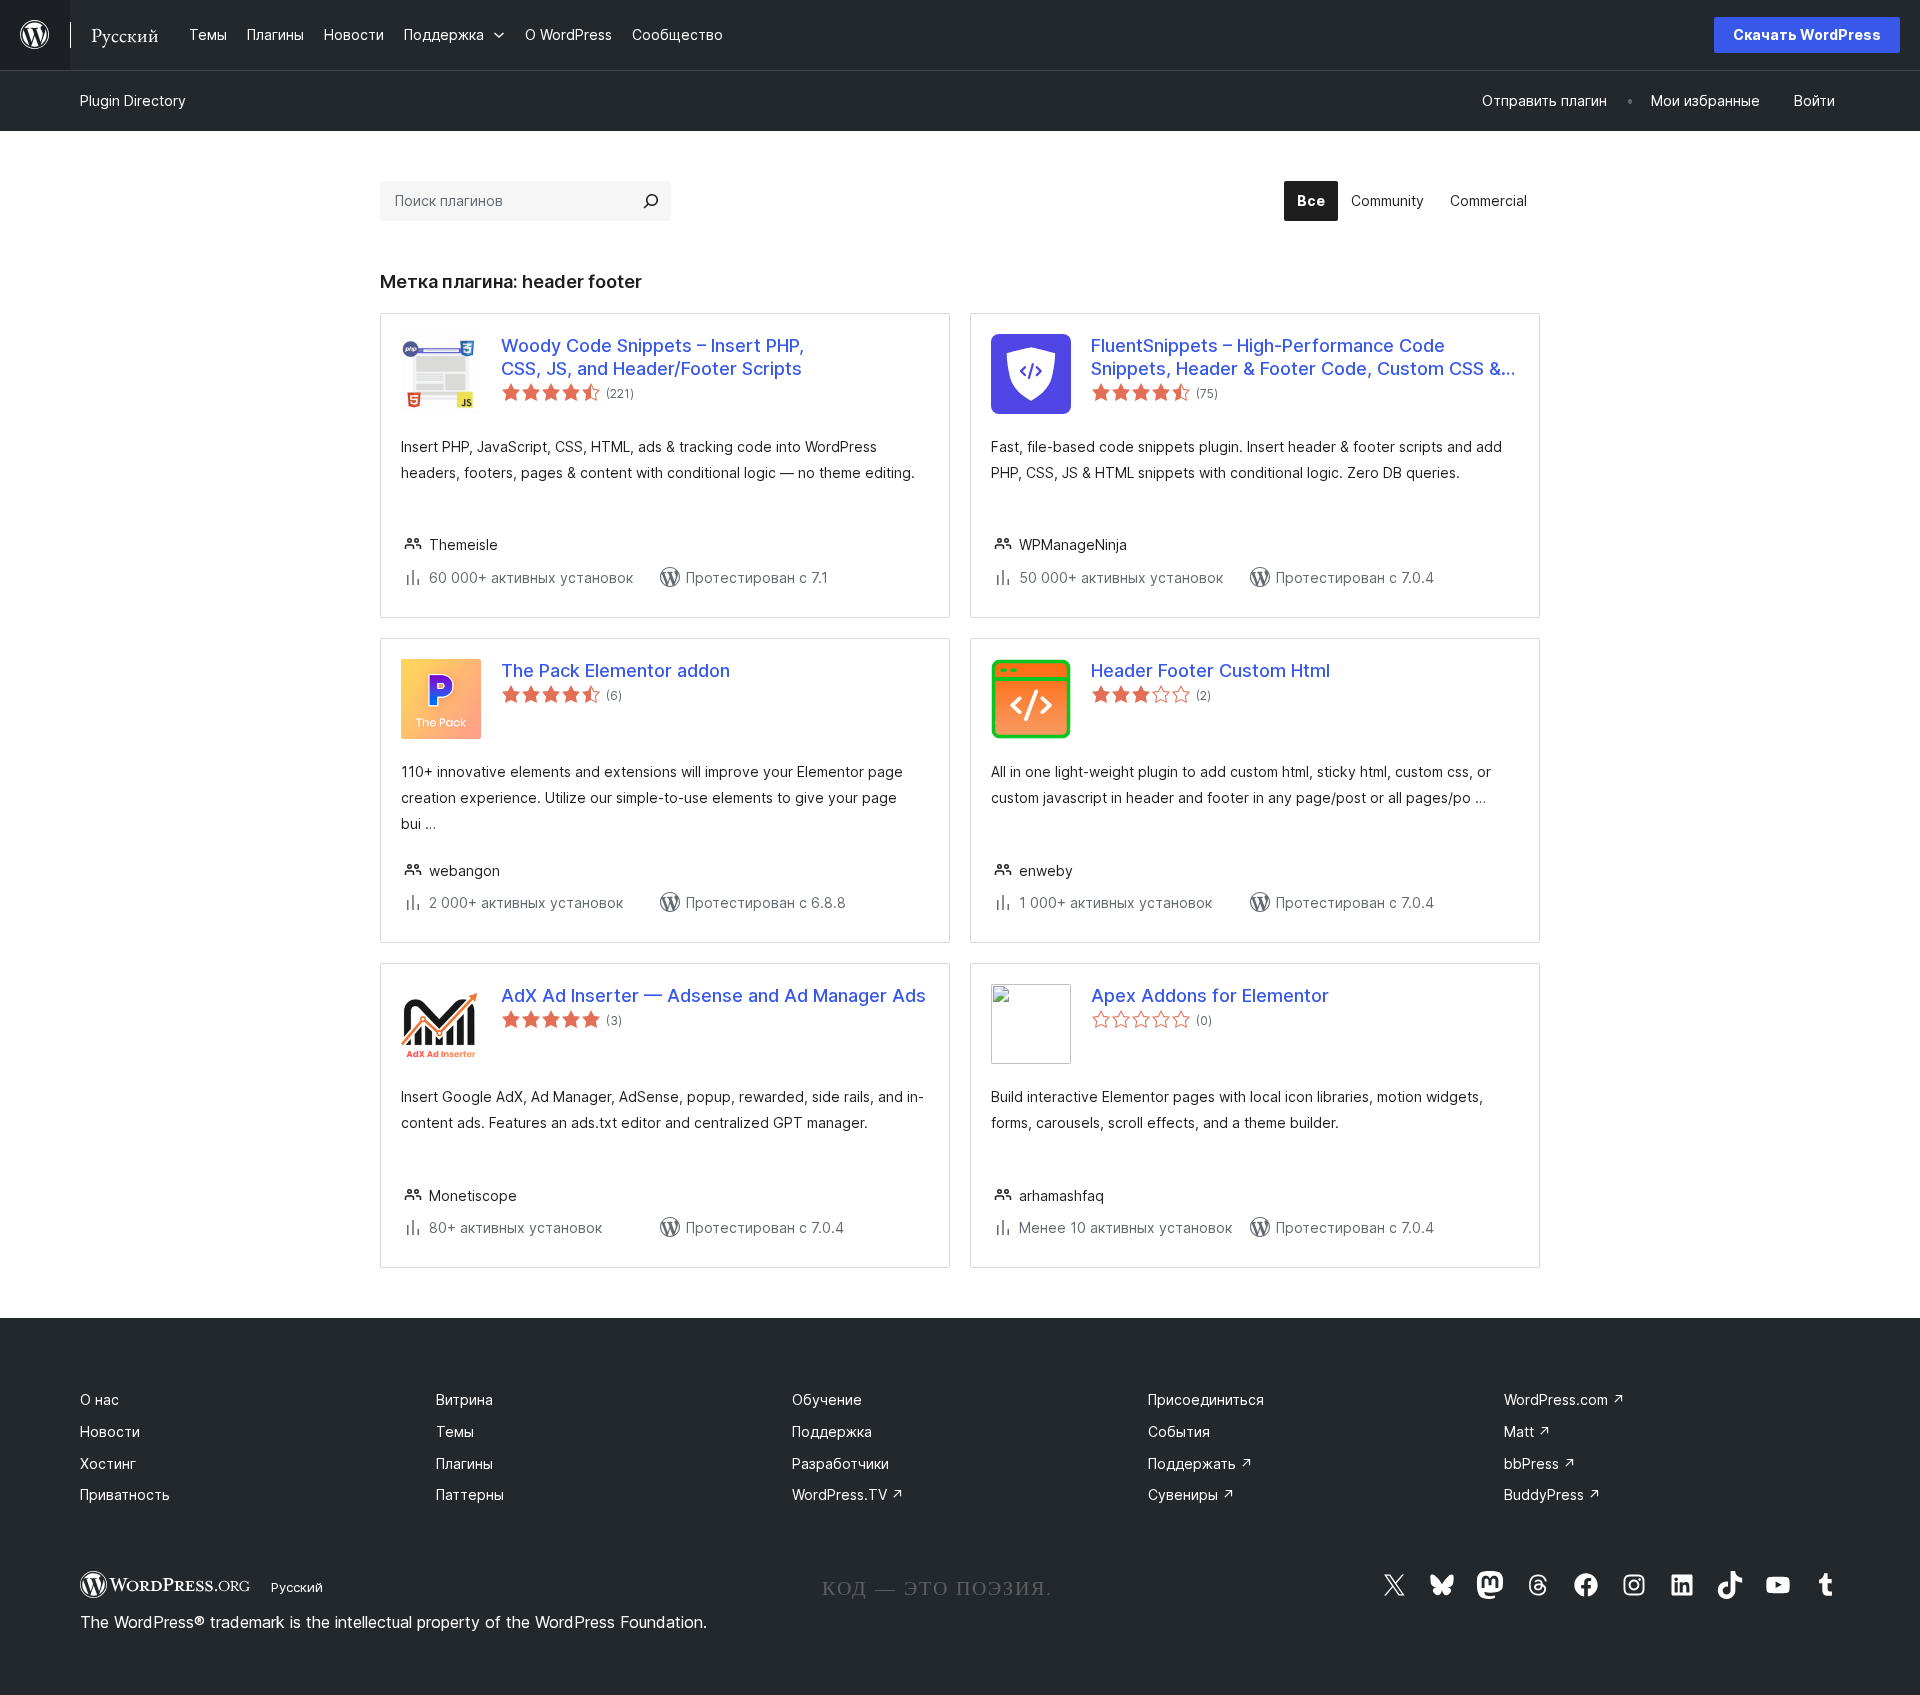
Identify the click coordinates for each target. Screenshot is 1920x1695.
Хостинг (108, 1463)
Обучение (827, 1399)
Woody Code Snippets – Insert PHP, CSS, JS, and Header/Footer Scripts (652, 357)
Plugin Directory (133, 100)
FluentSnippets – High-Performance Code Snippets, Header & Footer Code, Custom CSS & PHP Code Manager (1296, 358)
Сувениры (1191, 1494)
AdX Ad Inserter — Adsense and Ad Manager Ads (713, 995)
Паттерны (470, 1494)
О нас (99, 1399)
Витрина (464, 1399)
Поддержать (1200, 1463)
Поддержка (832, 1431)
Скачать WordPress (1807, 34)
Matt (1527, 1431)
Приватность (125, 1494)
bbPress (1540, 1463)
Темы (455, 1431)
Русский (297, 1587)
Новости (110, 1431)
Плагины (464, 1463)
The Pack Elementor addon (615, 670)
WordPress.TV (848, 1494)
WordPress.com (1564, 1399)
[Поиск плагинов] (651, 201)
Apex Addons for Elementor (1210, 995)
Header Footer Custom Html (1210, 670)
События (1179, 1431)
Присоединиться (1206, 1399)
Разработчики (840, 1463)
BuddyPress (1552, 1494)
